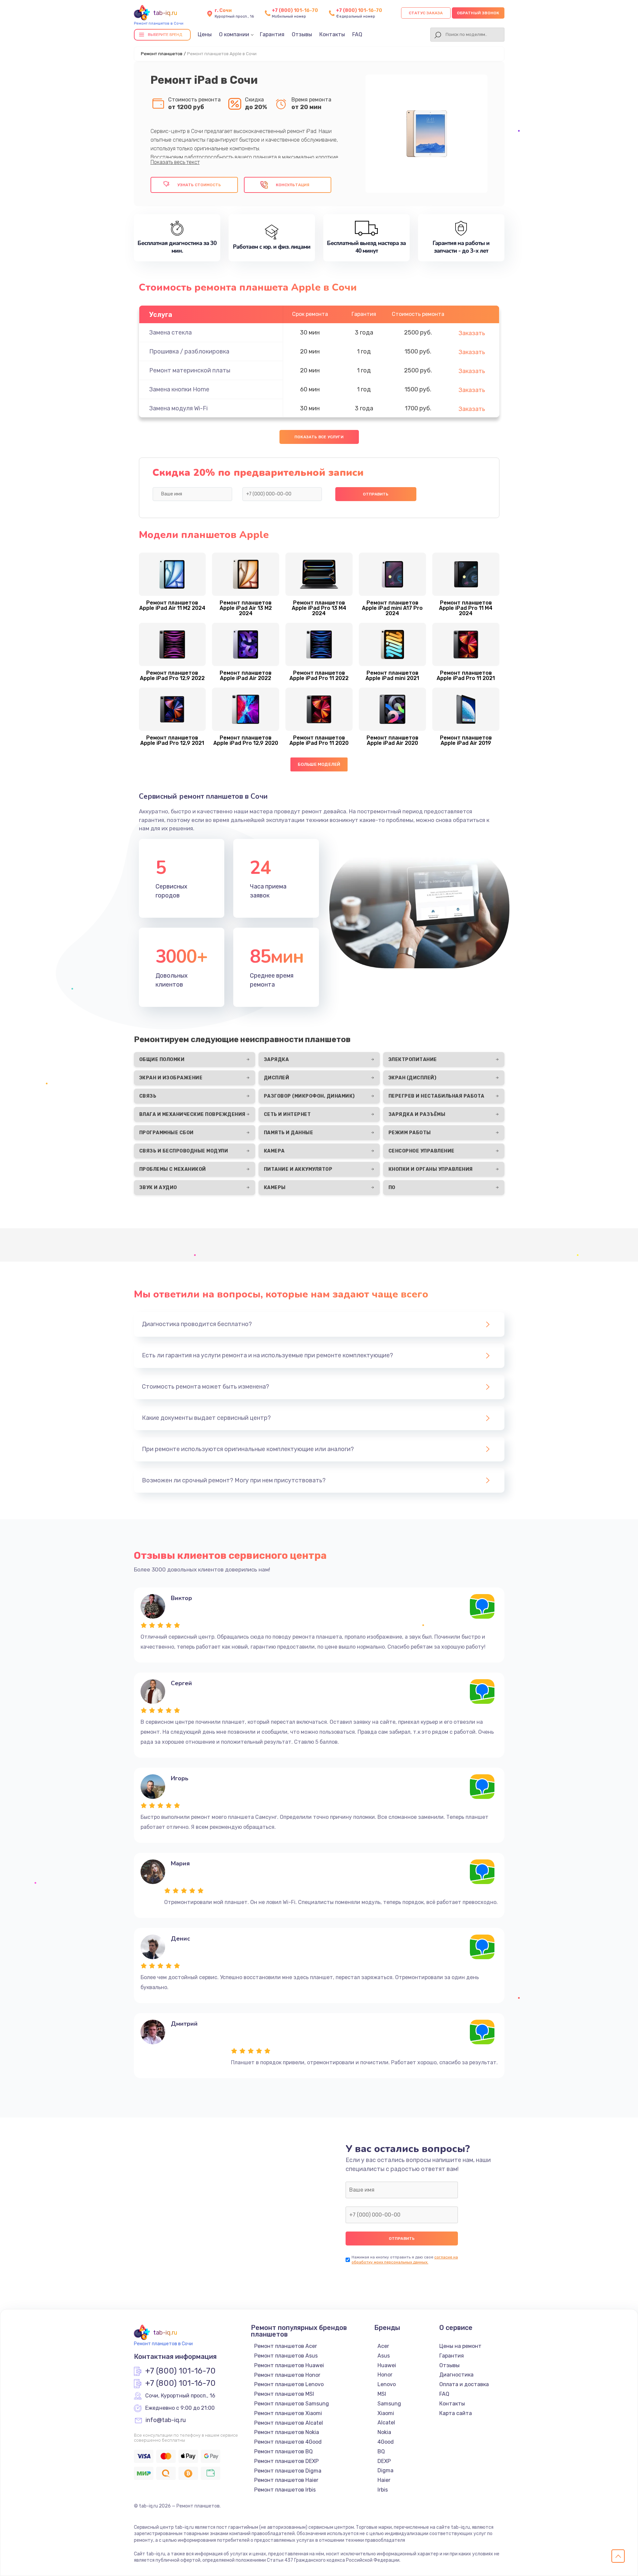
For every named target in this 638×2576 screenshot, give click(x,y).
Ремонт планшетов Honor (287, 2375)
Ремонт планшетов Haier (286, 2480)
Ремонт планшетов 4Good (288, 2442)
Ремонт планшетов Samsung (292, 2404)
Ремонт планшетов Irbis (285, 2490)
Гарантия (272, 34)
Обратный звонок (478, 13)
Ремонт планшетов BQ (283, 2451)
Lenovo (387, 2384)
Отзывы (302, 34)
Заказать (472, 333)
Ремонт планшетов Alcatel (289, 2423)
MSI (382, 2394)
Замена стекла (170, 333)
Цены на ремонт (460, 2346)
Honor (385, 2375)
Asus (384, 2356)
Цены (205, 34)
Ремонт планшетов (162, 54)
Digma (385, 2470)
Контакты (332, 34)
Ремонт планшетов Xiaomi (288, 2413)
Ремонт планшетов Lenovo (289, 2384)
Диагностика (456, 2375)
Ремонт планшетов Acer (286, 2346)
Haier (384, 2480)
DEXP (384, 2461)
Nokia (384, 2432)
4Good (386, 2442)
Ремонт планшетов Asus (286, 2356)
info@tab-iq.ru (166, 2420)
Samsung (389, 2404)
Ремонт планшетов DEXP (286, 2461)
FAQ (357, 34)
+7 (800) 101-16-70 (295, 10)
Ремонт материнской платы (190, 370)
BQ (381, 2451)
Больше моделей (319, 764)
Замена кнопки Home (179, 389)
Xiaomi (386, 2413)
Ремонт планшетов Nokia (287, 2432)
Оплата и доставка (464, 2384)
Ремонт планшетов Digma (288, 2471)
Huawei (387, 2365)
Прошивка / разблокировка (189, 351)
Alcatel (386, 2423)
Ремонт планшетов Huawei (289, 2365)
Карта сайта (456, 2413)
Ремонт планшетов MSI (284, 2394)
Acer (383, 2346)
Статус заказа (426, 13)
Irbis (383, 2490)
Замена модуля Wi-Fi (178, 408)
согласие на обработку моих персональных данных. (405, 2260)
